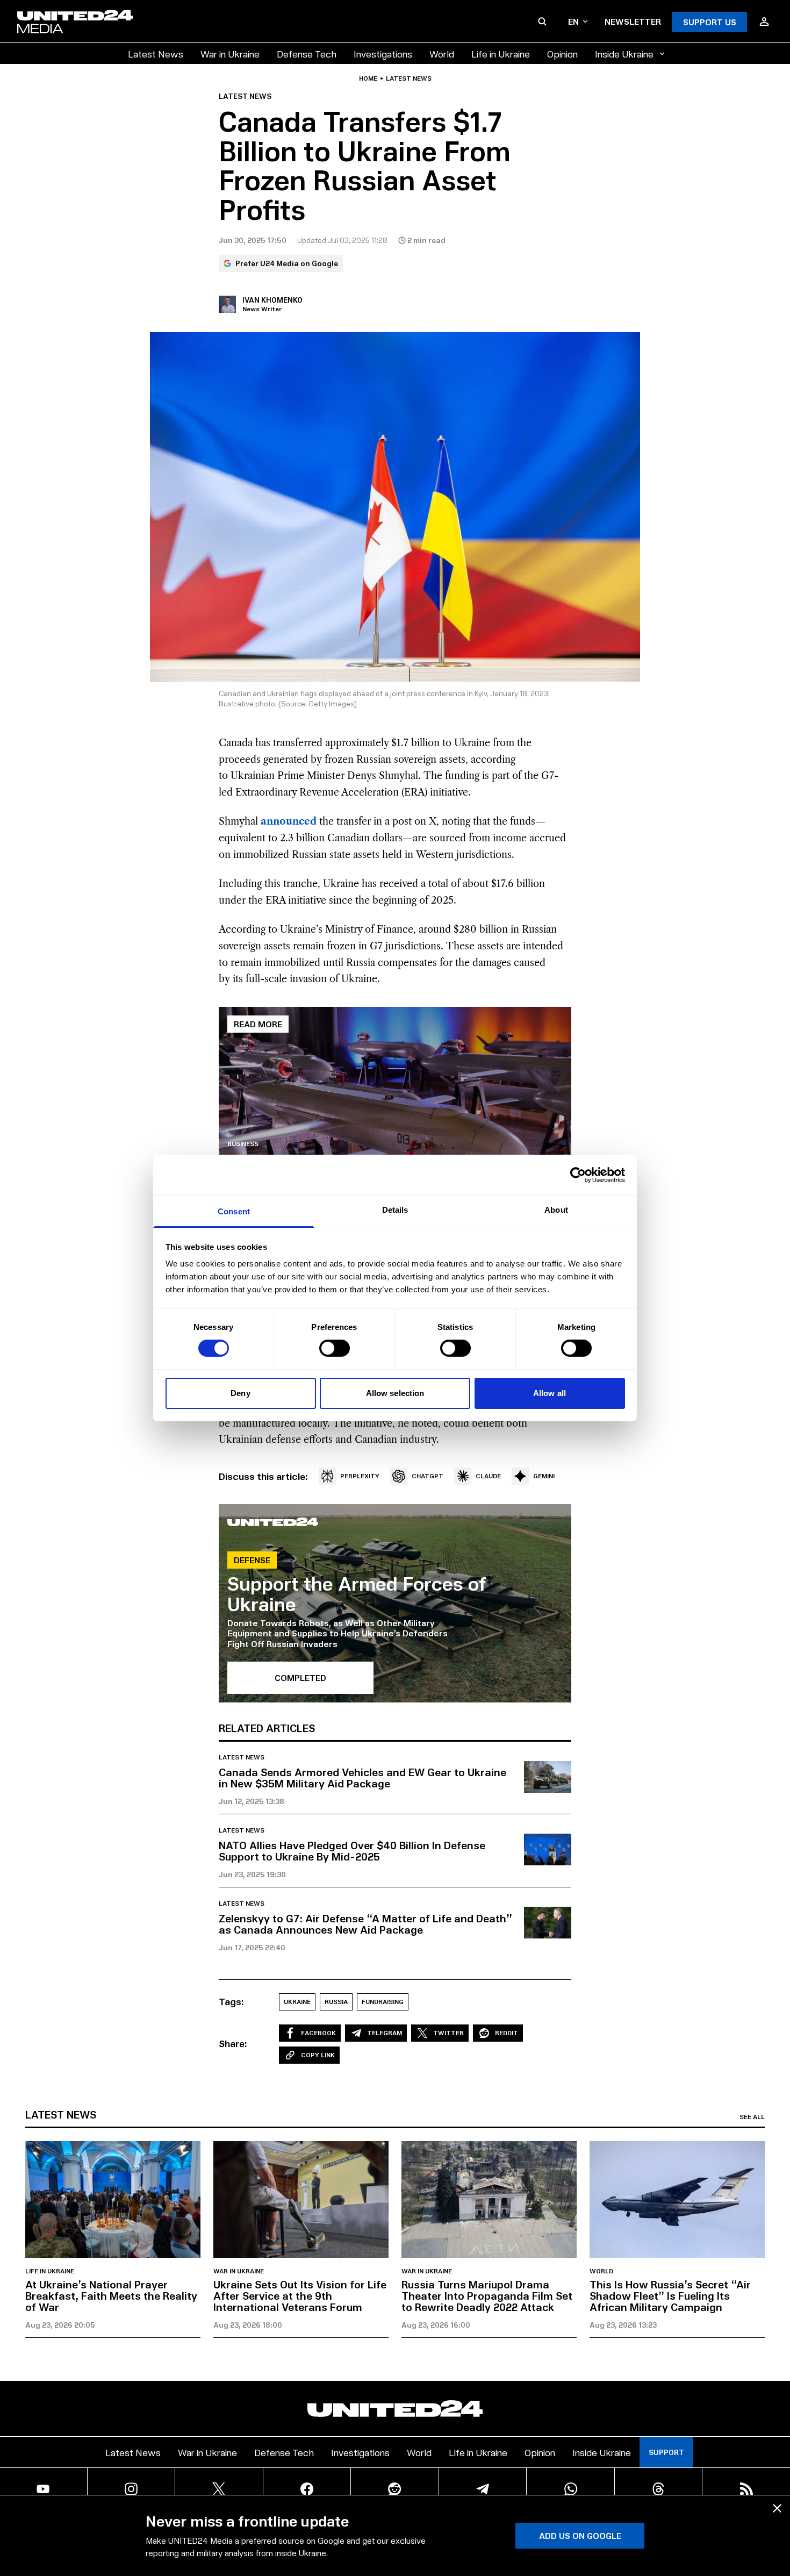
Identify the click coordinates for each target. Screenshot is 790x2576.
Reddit (507, 2033)
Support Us (710, 22)
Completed (300, 1677)
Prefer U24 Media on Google (287, 263)
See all (752, 2117)
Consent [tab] (234, 1211)
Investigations (383, 53)
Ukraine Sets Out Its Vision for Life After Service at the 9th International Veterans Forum (300, 2295)
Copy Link (318, 2055)
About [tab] (556, 1210)
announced (289, 821)
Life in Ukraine (501, 53)
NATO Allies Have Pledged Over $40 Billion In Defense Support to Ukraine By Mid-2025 (352, 1851)
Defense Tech (307, 53)
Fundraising (383, 2002)
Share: (233, 2043)
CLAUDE (488, 1476)
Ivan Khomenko (272, 300)
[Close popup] (777, 2508)
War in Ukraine (230, 53)
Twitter (448, 2033)
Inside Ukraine (624, 53)
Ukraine (297, 2002)
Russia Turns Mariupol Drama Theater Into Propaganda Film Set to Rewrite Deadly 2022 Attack (487, 2295)
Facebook (318, 2033)
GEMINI (544, 1476)
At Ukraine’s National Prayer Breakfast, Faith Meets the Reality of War (111, 2295)
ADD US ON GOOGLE (580, 2535)
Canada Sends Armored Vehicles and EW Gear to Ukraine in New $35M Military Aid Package (362, 1777)
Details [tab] (395, 1210)
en (573, 21)
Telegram (385, 2033)
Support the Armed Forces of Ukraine (357, 1593)
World (442, 53)
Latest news (409, 78)
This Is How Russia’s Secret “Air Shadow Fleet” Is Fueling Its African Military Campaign (670, 2295)
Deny (240, 1393)
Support (666, 2452)
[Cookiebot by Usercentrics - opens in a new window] (578, 1175)
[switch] (335, 1348)
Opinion (562, 53)
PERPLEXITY (360, 1476)
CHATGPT (428, 1476)
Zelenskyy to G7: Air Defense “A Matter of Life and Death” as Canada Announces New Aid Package (365, 1924)
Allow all (550, 1393)
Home (368, 78)
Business (243, 1144)
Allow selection (395, 1393)
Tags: (231, 2001)
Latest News (156, 53)
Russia (336, 2002)
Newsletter (633, 21)
